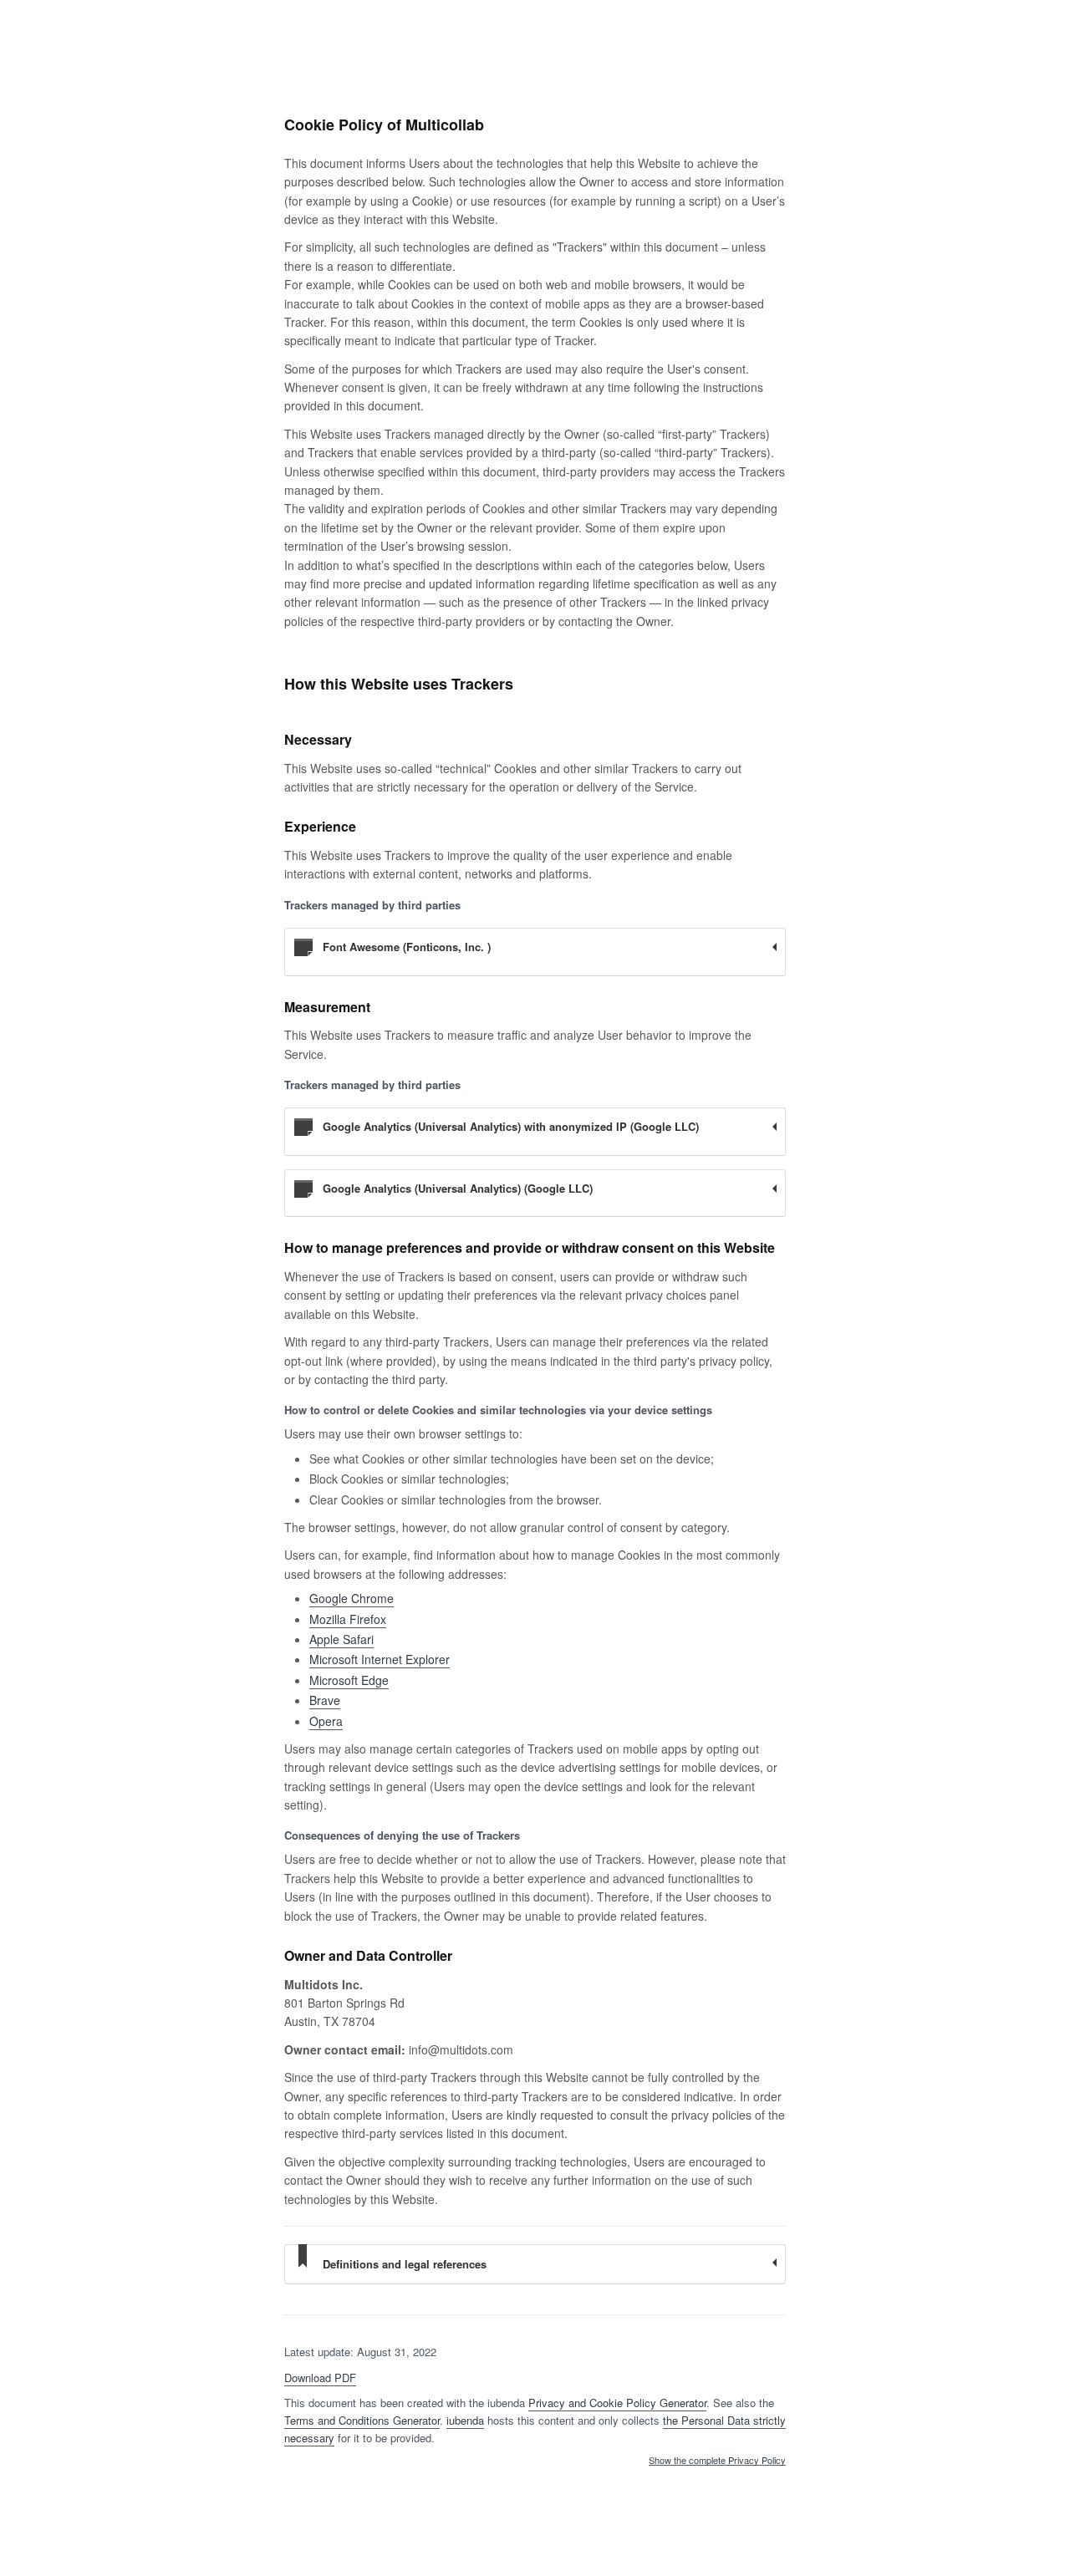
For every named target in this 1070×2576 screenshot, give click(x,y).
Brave (325, 1700)
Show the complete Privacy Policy (717, 2461)
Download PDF (320, 2377)
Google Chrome (352, 1598)
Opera (326, 1721)
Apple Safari (341, 1639)
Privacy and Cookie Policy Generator (617, 2403)
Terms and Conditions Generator (362, 2420)
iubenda (465, 2420)
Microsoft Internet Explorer (380, 1659)
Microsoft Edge (349, 1680)
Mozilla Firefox (348, 1619)
